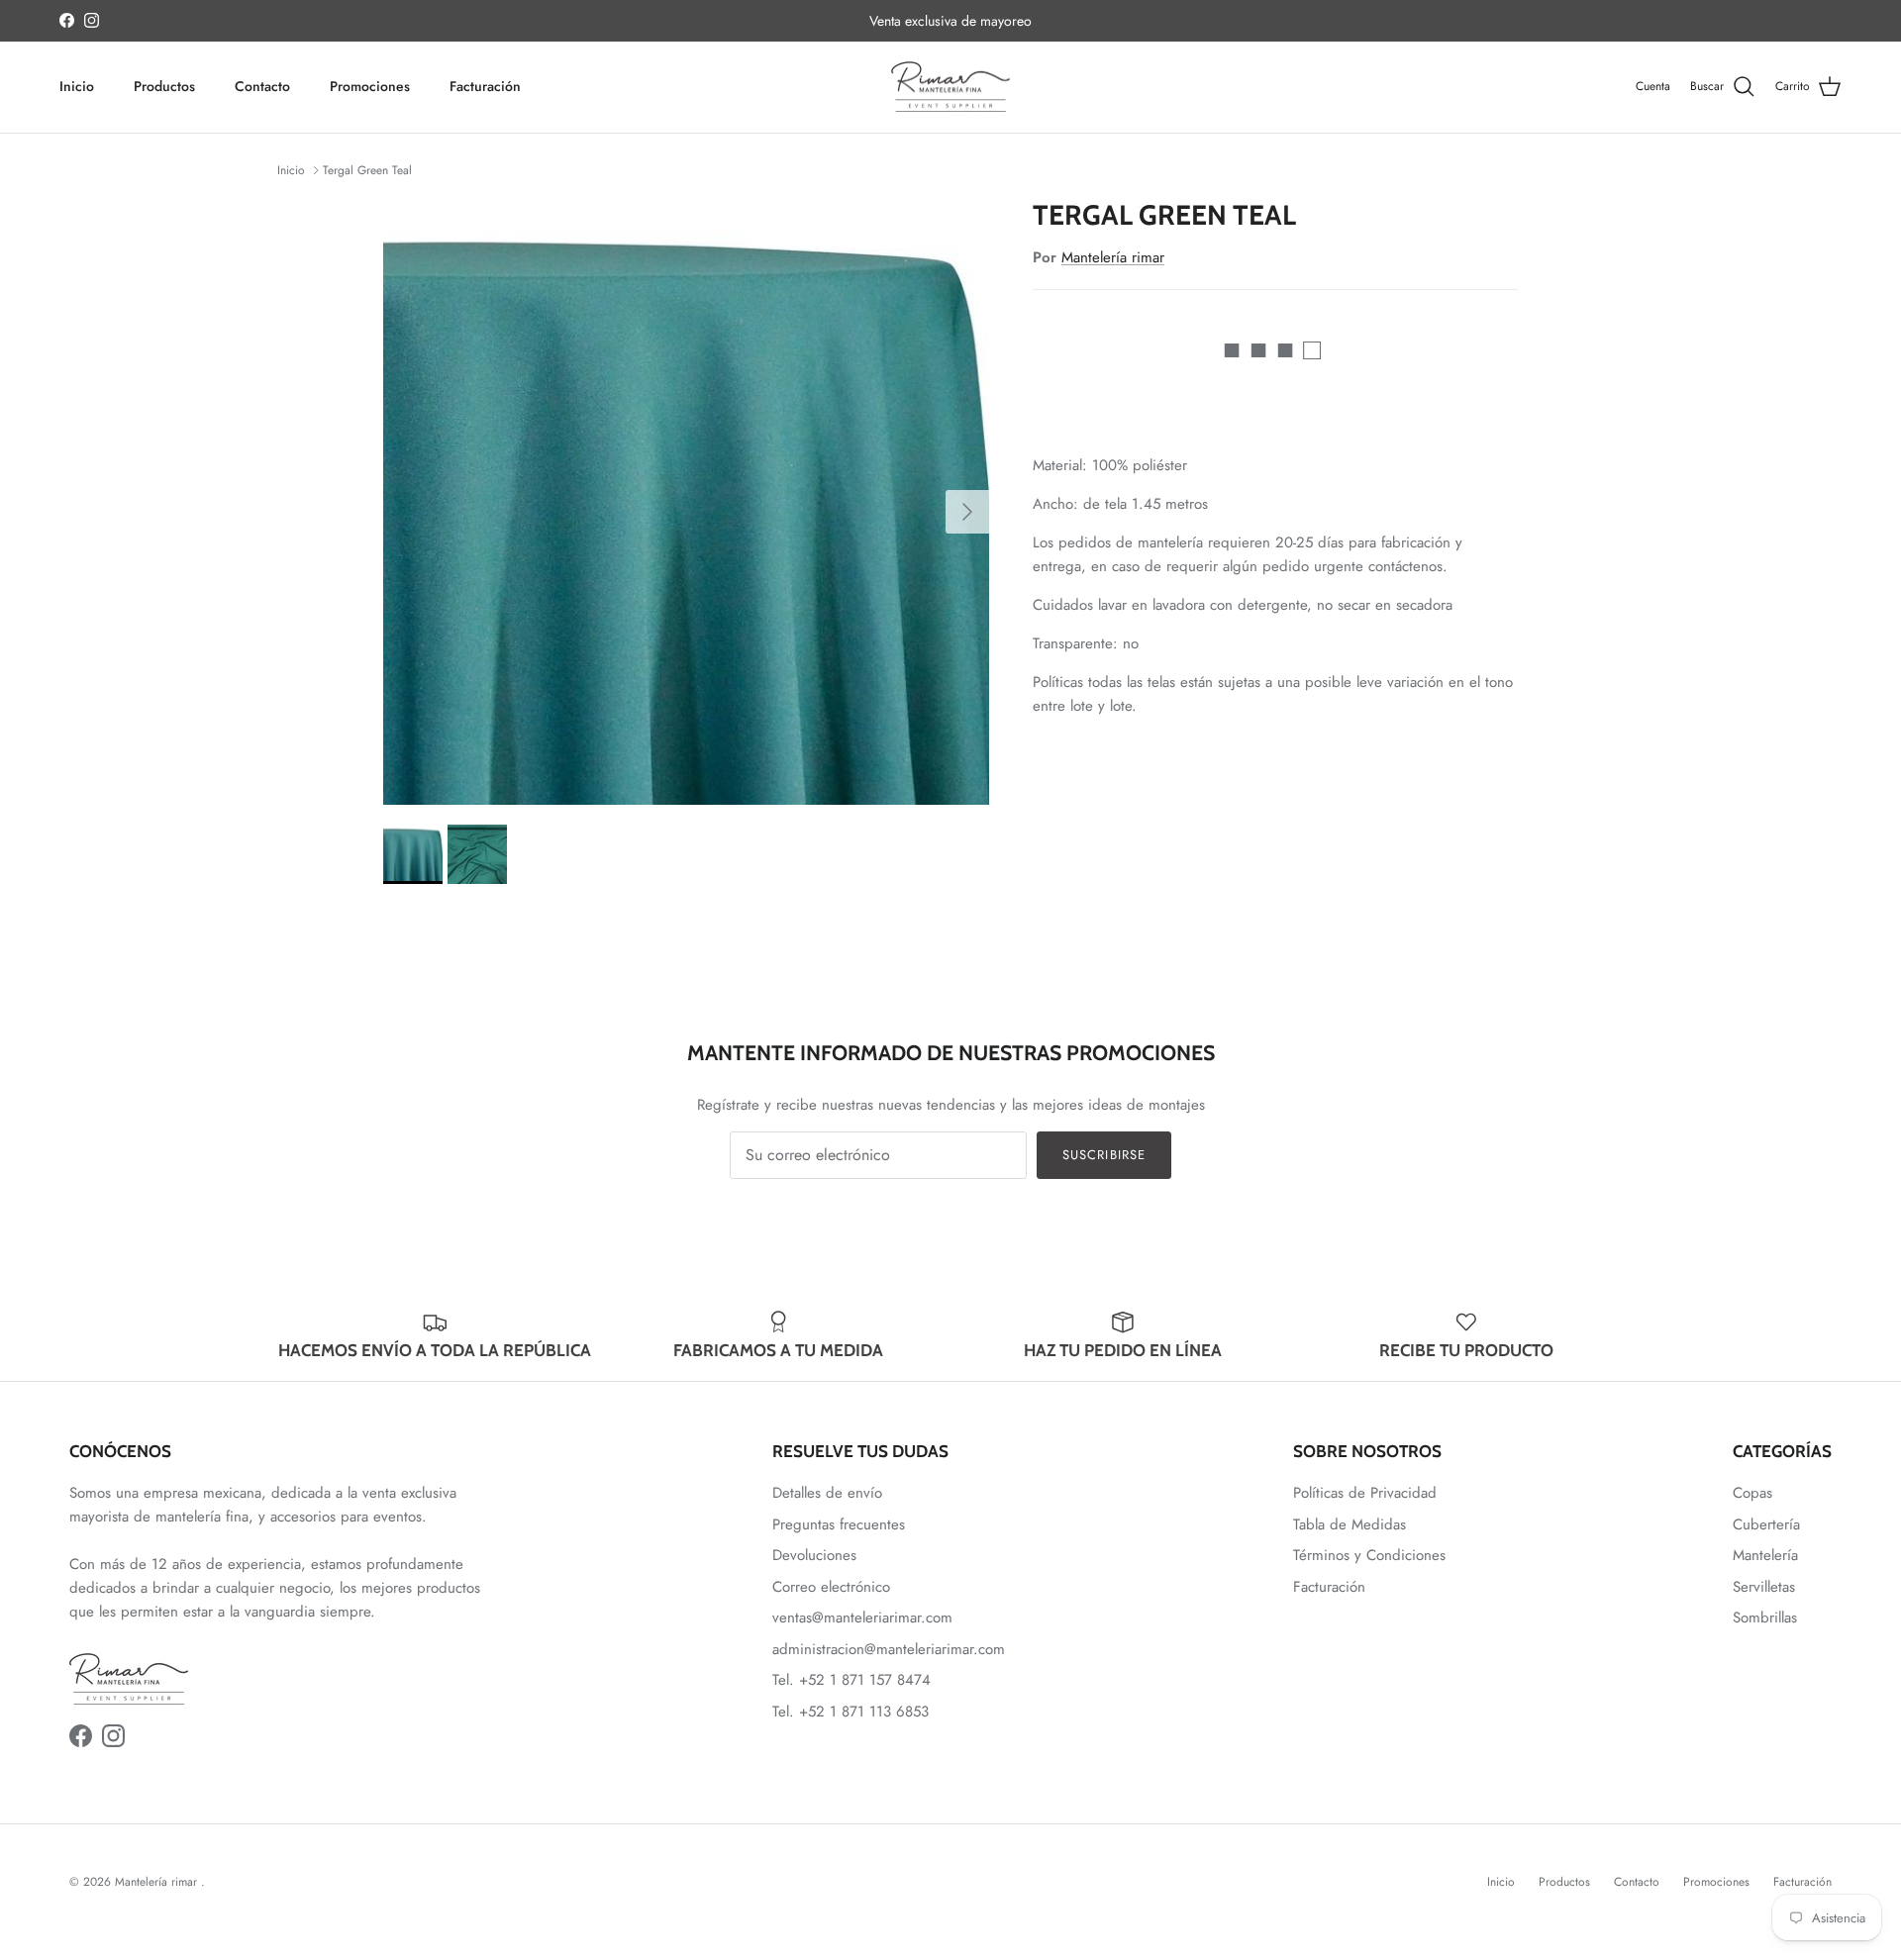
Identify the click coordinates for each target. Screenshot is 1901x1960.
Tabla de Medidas (1350, 1524)
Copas (1752, 1493)
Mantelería (1765, 1555)
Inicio (77, 86)
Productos (164, 86)
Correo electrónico (831, 1587)
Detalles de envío (827, 1493)
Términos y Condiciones (1369, 1555)
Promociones (370, 86)
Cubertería (1766, 1524)
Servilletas (1764, 1587)
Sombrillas (1765, 1617)
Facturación (485, 86)
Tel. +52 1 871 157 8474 (851, 1680)
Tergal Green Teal (367, 170)
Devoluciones (814, 1555)
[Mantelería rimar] (950, 87)
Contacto (262, 86)
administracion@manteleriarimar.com (889, 1649)
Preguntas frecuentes (839, 1524)
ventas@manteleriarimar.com (862, 1617)
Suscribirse (1103, 1155)
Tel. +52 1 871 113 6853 (850, 1712)
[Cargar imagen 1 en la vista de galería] (686, 502)
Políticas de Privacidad (1365, 1493)
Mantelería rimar (1113, 257)
